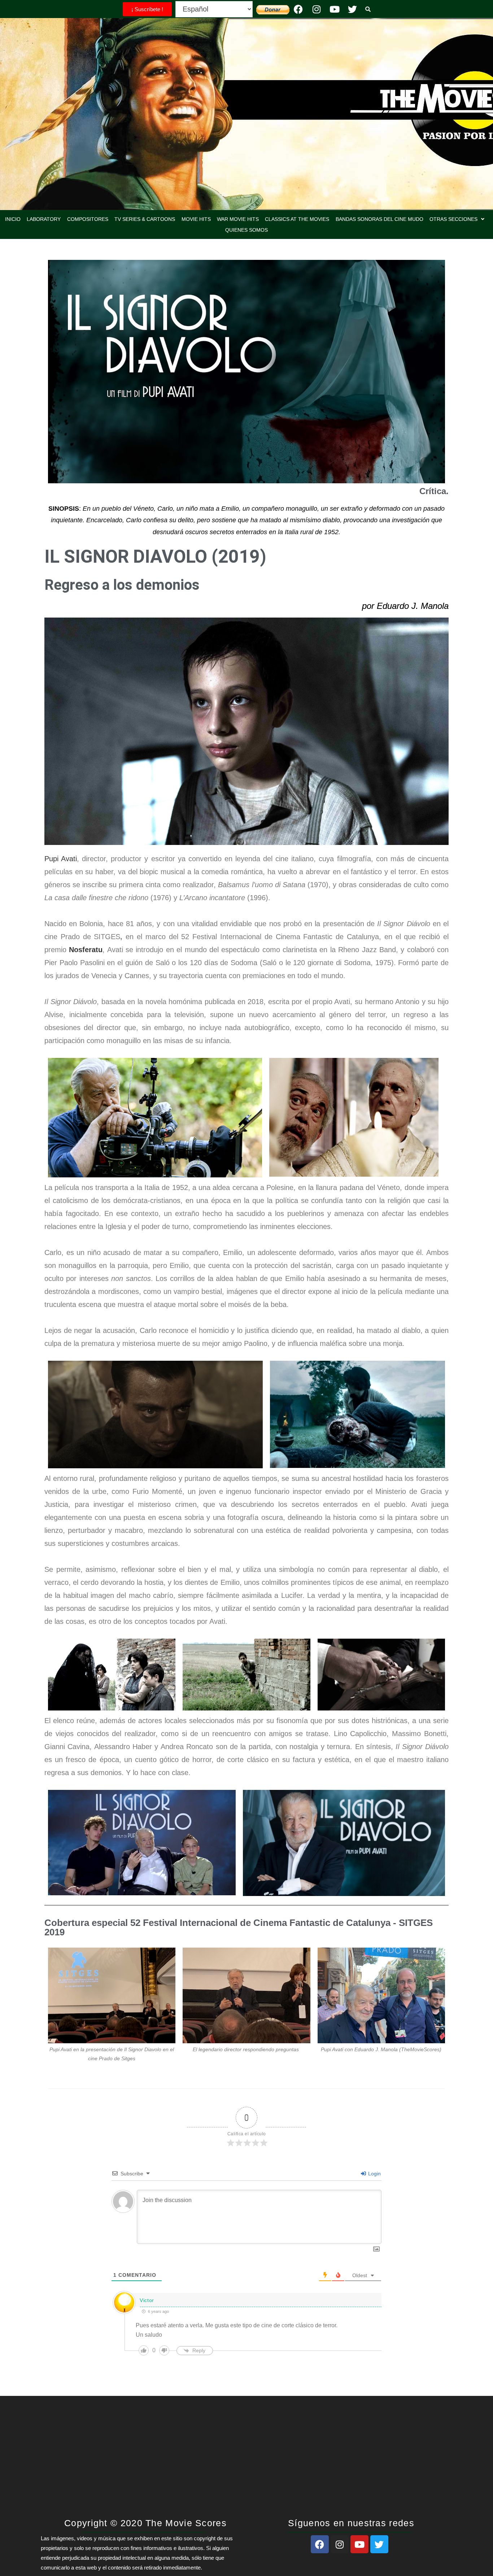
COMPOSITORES (88, 219)
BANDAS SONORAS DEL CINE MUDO (379, 219)
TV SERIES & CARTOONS (145, 219)
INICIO (13, 219)
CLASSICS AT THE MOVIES (297, 219)
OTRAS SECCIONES (453, 219)
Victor (147, 2300)
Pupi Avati (61, 859)
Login (374, 2174)
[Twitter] (353, 9)
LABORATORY (44, 219)
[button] (457, 219)
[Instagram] (317, 9)
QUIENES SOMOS (247, 230)
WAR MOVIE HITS (238, 219)
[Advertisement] (247, 2461)
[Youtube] (335, 9)
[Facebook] (298, 9)
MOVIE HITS (196, 219)
